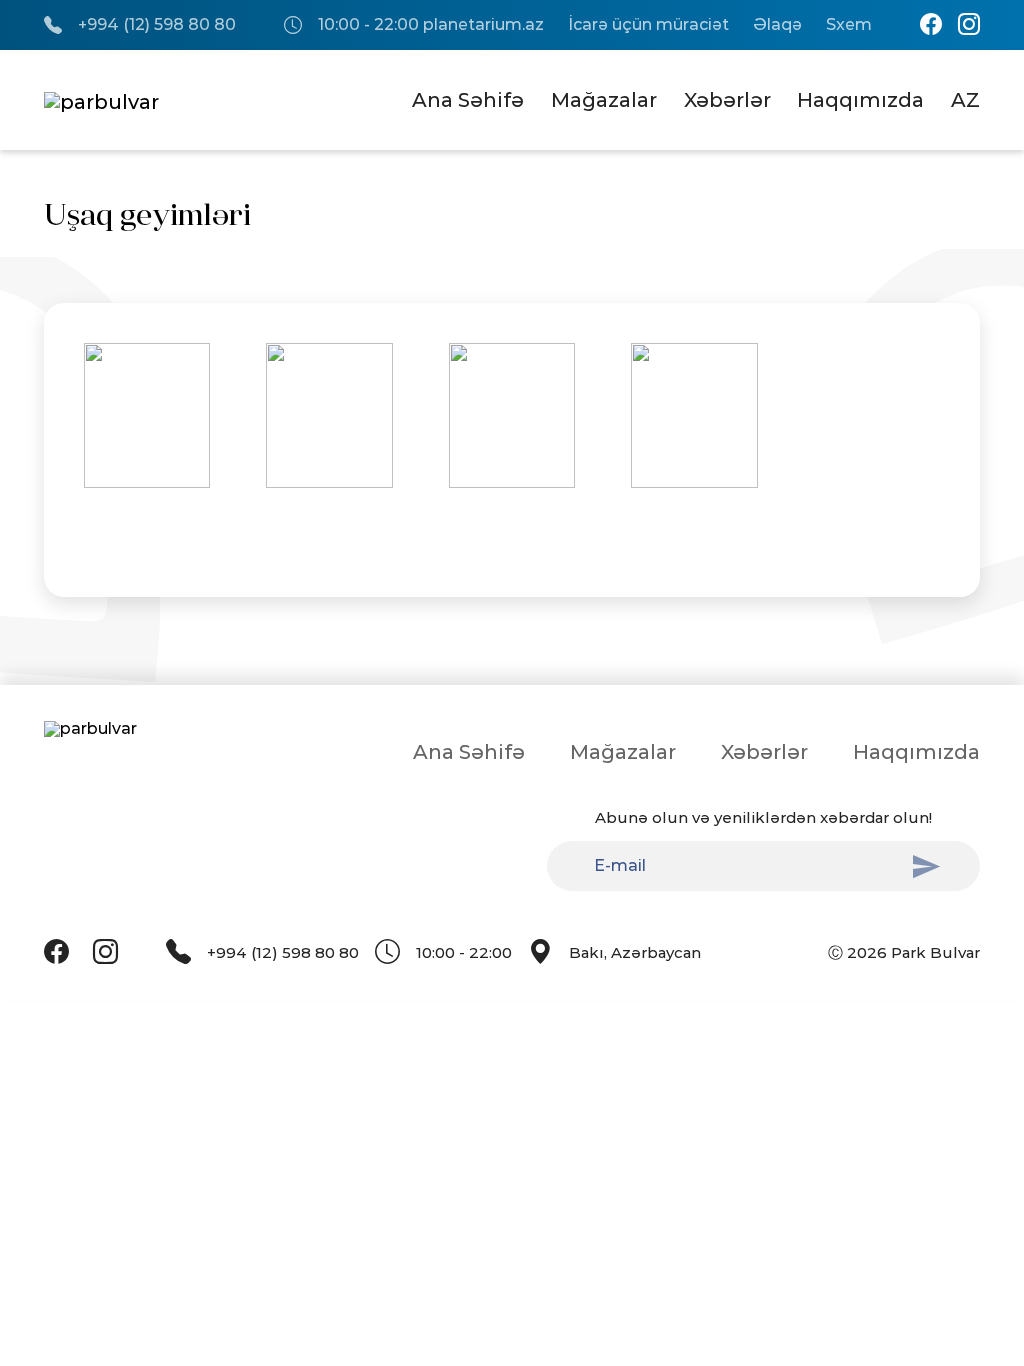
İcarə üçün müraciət (648, 25)
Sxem (849, 25)
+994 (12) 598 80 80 (157, 25)
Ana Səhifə (468, 100)
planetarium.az (483, 25)
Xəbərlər (727, 100)
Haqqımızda (860, 100)
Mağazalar (604, 100)
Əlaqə (777, 25)
